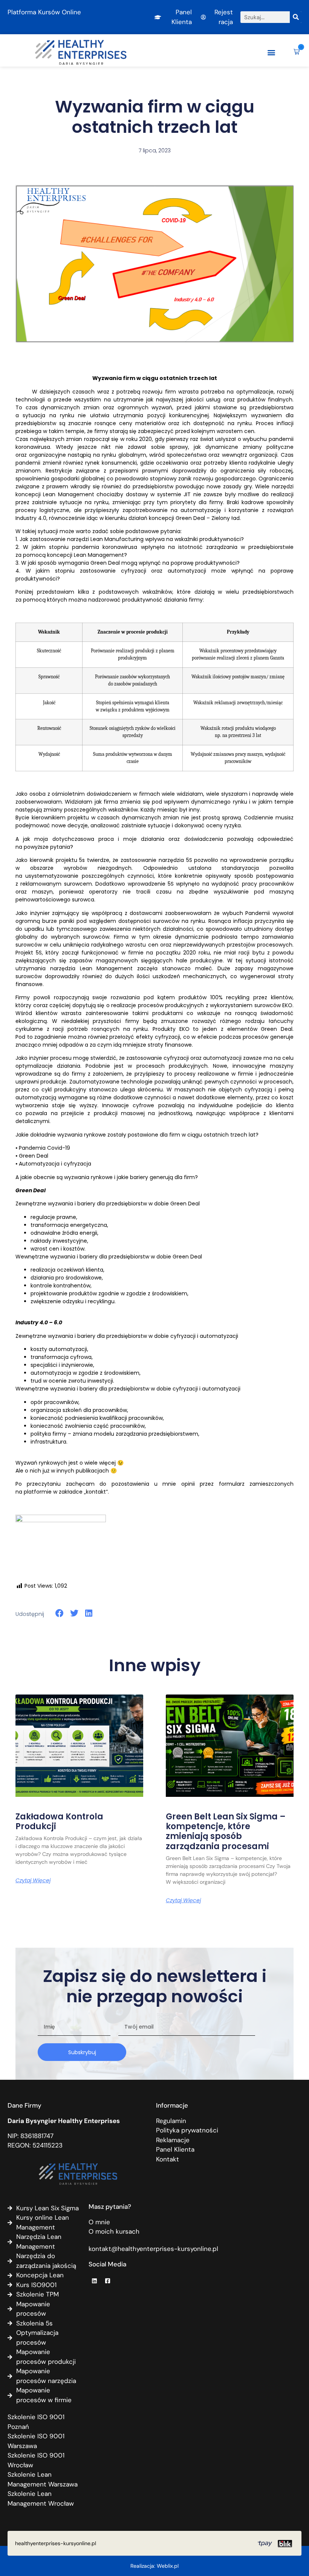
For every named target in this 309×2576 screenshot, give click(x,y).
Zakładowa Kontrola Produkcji (59, 1821)
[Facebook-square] (107, 2281)
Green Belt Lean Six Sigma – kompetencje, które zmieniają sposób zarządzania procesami (226, 1831)
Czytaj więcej (33, 1880)
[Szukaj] (296, 17)
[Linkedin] (94, 2281)
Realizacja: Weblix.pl (154, 2566)
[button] (271, 52)
